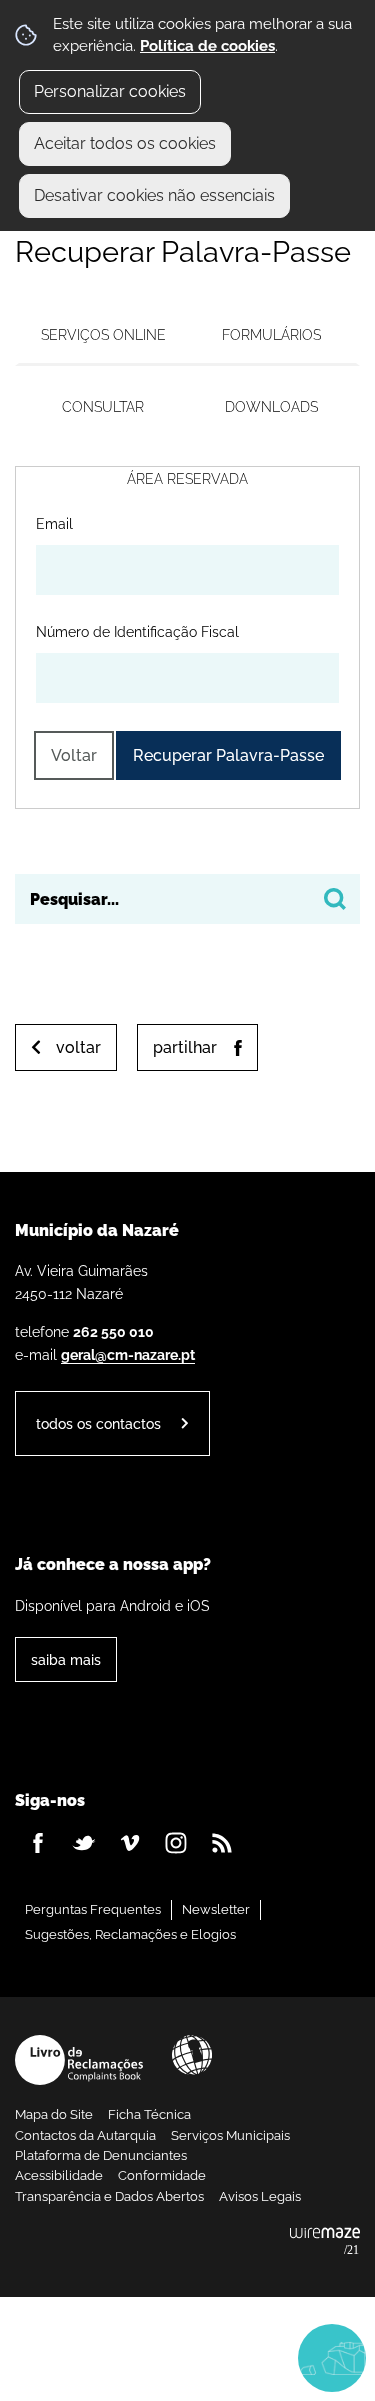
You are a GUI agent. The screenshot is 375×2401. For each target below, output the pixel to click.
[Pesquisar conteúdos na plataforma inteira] (335, 899)
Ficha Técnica (149, 2114)
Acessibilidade (192, 2055)
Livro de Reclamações (79, 2060)
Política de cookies (207, 46)
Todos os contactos (98, 1423)
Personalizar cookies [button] (110, 91)
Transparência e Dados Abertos (109, 2196)
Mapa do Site (54, 2114)
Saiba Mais (66, 1659)
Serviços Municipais (230, 2135)
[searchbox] (187, 899)
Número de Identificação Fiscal (137, 631)
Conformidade (162, 2175)
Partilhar (185, 1047)
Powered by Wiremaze (325, 2242)
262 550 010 (113, 1331)
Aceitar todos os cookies (125, 143)
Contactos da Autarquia (85, 2135)
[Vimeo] (130, 1843)
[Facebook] (38, 1843)
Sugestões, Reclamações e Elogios (130, 1934)
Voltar (74, 755)
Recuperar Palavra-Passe (228, 755)
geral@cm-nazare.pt (128, 1354)
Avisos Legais (260, 2196)
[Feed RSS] (222, 1843)
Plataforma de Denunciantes (101, 2155)
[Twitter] (84, 1843)
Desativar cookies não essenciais (154, 195)
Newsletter (216, 1909)
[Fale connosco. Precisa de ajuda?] (187, 2357)
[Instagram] (176, 1843)
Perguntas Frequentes (93, 1909)
